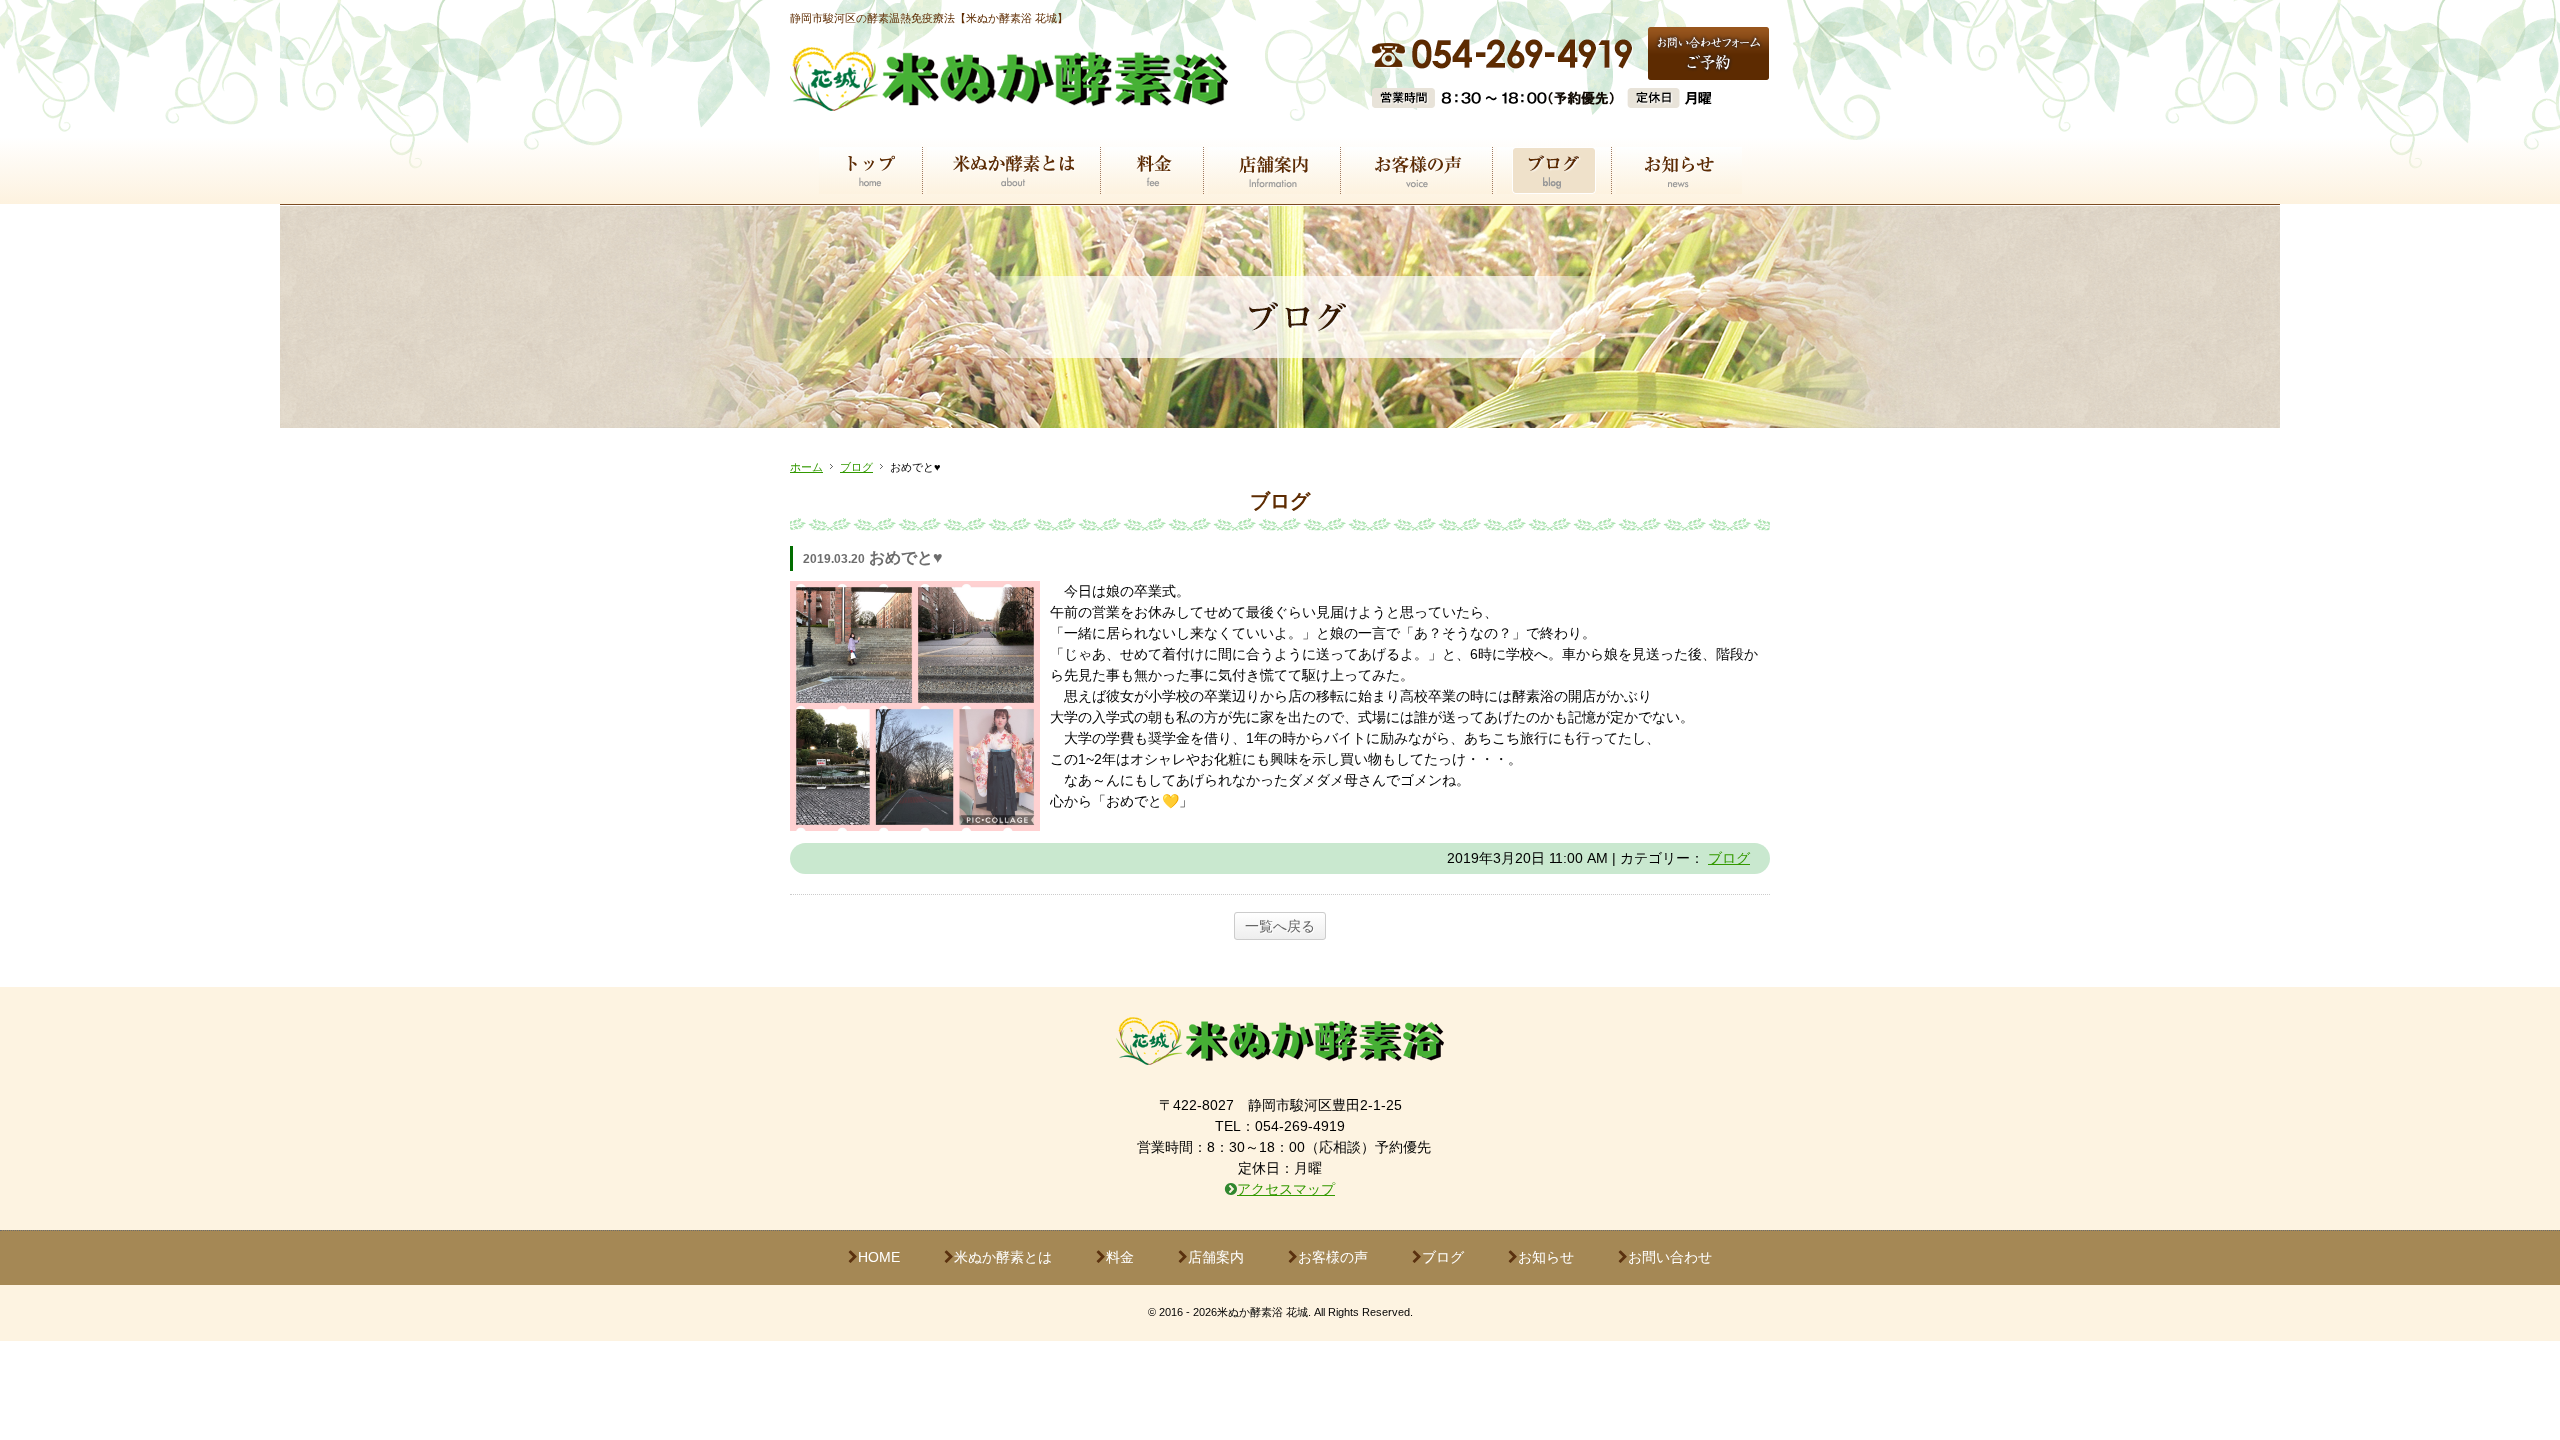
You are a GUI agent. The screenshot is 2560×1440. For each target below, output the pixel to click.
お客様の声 (1333, 1257)
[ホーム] (1009, 99)
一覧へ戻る (1280, 926)
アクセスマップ (1286, 1189)
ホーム (806, 467)
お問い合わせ (1670, 1257)
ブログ (856, 467)
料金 (1120, 1257)
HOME (879, 1257)
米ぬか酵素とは (1003, 1257)
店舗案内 (1216, 1257)
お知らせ (1546, 1257)
